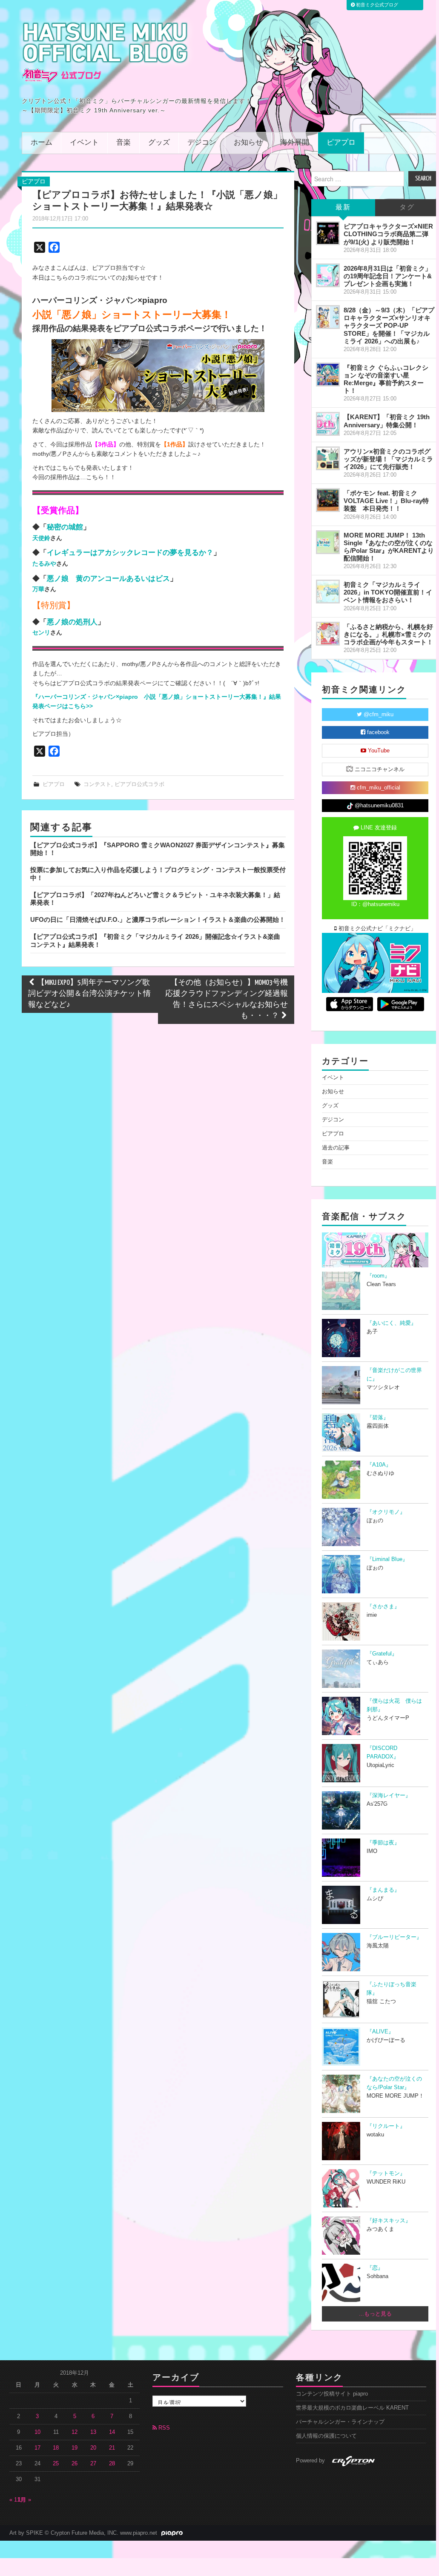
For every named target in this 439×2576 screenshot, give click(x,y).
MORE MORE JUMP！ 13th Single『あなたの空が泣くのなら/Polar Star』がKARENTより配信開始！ (389, 547)
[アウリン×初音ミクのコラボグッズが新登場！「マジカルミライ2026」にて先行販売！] (328, 458)
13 (93, 2432)
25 (56, 2464)
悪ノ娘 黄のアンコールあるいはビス (108, 578)
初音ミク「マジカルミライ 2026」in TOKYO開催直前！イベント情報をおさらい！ (388, 592)
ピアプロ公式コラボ (139, 784)
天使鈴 (41, 538)
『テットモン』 (386, 2173)
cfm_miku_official (378, 788)
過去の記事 (336, 1148)
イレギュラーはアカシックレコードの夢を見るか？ (130, 552)
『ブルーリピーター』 (394, 1937)
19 (75, 2448)
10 (37, 2432)
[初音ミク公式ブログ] (105, 52)
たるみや (44, 563)
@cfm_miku (378, 715)
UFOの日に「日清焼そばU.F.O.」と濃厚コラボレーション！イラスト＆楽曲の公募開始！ (158, 919)
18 (56, 2448)
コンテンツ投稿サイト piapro (332, 2394)
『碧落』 (378, 1418)
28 (112, 2464)
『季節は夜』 (383, 1843)
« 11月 (17, 2500)
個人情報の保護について (326, 2436)
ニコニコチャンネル (379, 769)
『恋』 (375, 2268)
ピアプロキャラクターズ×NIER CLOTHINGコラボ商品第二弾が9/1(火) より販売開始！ (388, 234)
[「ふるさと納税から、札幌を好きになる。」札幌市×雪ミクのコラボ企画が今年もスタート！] (328, 634)
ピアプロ (341, 143)
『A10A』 (379, 1465)
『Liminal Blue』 (387, 1559)
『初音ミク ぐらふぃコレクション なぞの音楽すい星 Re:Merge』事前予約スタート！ (386, 379)
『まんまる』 (383, 1890)
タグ (407, 207)
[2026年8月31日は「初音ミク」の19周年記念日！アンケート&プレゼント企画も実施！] (328, 275)
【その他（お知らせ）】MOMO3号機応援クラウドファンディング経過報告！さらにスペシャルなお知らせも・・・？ (227, 999)
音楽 (123, 143)
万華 (38, 589)
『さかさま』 (383, 1607)
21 (112, 2448)
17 (37, 2448)
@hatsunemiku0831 (378, 806)
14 (112, 2432)
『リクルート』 (386, 2126)
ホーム (42, 143)
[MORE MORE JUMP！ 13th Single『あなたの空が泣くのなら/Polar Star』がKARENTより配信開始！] (328, 542)
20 (93, 2448)
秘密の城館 (65, 527)
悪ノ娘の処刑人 (72, 622)
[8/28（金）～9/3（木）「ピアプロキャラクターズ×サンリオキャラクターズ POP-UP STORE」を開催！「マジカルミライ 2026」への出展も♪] (328, 317)
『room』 (378, 1276)
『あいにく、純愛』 (392, 1323)
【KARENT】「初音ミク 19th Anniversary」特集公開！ (387, 421)
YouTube (378, 751)
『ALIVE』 (380, 2032)
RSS (163, 2428)
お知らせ (248, 143)
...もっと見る (375, 2314)
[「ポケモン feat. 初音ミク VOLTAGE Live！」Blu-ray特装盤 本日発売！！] (328, 500)
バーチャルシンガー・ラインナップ (340, 2422)
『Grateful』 (382, 1654)
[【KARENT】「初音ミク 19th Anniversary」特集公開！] (328, 424)
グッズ (159, 143)
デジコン (202, 143)
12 (75, 2432)
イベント (84, 143)
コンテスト (97, 784)
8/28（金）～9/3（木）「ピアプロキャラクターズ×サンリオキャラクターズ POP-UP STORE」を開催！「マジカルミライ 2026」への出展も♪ (389, 326)
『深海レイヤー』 (389, 1795)
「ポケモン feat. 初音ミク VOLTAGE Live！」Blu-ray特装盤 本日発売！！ (386, 501)
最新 (343, 207)
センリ (41, 632)
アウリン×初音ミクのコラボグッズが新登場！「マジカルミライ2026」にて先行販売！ (388, 459)
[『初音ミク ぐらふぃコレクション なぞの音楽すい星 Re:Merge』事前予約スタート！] (328, 375)
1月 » (24, 2500)
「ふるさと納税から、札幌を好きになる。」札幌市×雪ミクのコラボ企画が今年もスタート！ (388, 634)
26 (75, 2464)
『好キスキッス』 (389, 2221)
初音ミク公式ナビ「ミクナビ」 (376, 929)
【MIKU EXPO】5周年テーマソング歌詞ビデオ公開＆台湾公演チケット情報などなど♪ (89, 994)
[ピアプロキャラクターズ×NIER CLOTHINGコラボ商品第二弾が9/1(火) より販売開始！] (328, 233)
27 (93, 2464)
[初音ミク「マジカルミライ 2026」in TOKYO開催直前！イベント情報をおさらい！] (328, 592)
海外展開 (295, 143)
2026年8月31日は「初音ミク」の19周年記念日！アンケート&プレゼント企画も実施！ (388, 276)
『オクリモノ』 (386, 1512)
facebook (377, 732)
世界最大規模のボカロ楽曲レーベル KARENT (352, 2408)
